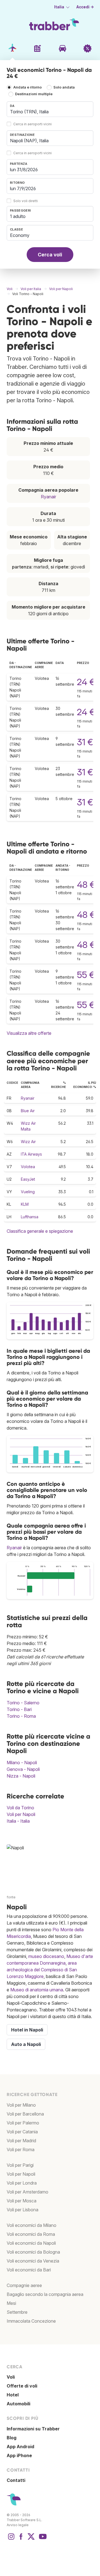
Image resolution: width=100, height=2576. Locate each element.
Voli (11, 2377)
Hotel (13, 2395)
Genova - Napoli (23, 1769)
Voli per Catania (22, 2132)
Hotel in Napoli (27, 2030)
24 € (86, 682)
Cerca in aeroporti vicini (32, 124)
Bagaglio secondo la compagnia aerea (45, 2294)
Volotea (28, 1167)
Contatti (16, 2480)
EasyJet (28, 1179)
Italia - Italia (18, 1821)
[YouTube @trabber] (42, 2539)
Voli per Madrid (21, 2141)
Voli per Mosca (22, 2201)
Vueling (28, 1192)
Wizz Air (28, 1142)
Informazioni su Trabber (33, 2429)
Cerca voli (50, 255)
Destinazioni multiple (34, 94)
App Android (20, 2447)
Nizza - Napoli (21, 1776)
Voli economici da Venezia (33, 2261)
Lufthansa (30, 1217)
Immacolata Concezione (31, 2321)
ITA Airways (31, 1154)
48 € (86, 885)
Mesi (11, 2303)
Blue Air (28, 1111)
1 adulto (18, 216)
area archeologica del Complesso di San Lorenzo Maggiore (42, 1970)
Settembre (17, 2312)
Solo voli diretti (26, 201)
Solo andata (64, 87)
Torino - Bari (19, 1709)
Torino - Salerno (23, 1703)
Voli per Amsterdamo (27, 2192)
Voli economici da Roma (31, 2234)
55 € (86, 975)
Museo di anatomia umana (37, 1990)
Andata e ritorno (27, 87)
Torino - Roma (21, 1716)
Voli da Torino (20, 1808)
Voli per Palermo (23, 2123)
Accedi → (85, 7)
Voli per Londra (22, 2183)
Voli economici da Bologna (33, 2252)
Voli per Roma (21, 2149)
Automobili (18, 2404)
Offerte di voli (22, 2386)
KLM (25, 1204)
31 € (85, 742)
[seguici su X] (31, 2539)
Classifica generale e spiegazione (40, 1231)
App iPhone (19, 2455)
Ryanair (48, 497)
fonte (11, 1897)
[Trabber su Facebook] (21, 2539)
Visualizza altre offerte (29, 1033)
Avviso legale (18, 2525)
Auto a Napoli (26, 2044)
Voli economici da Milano (32, 2225)
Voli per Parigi (20, 2165)
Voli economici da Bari (29, 2270)
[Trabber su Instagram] (11, 2539)
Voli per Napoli (21, 1814)
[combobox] (50, 109)
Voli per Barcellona (25, 2114)
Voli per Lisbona (22, 2210)
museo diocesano (46, 1956)
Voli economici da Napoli (31, 2243)
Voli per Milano (21, 2105)
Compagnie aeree (24, 2285)
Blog (12, 2438)
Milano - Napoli (22, 1763)
